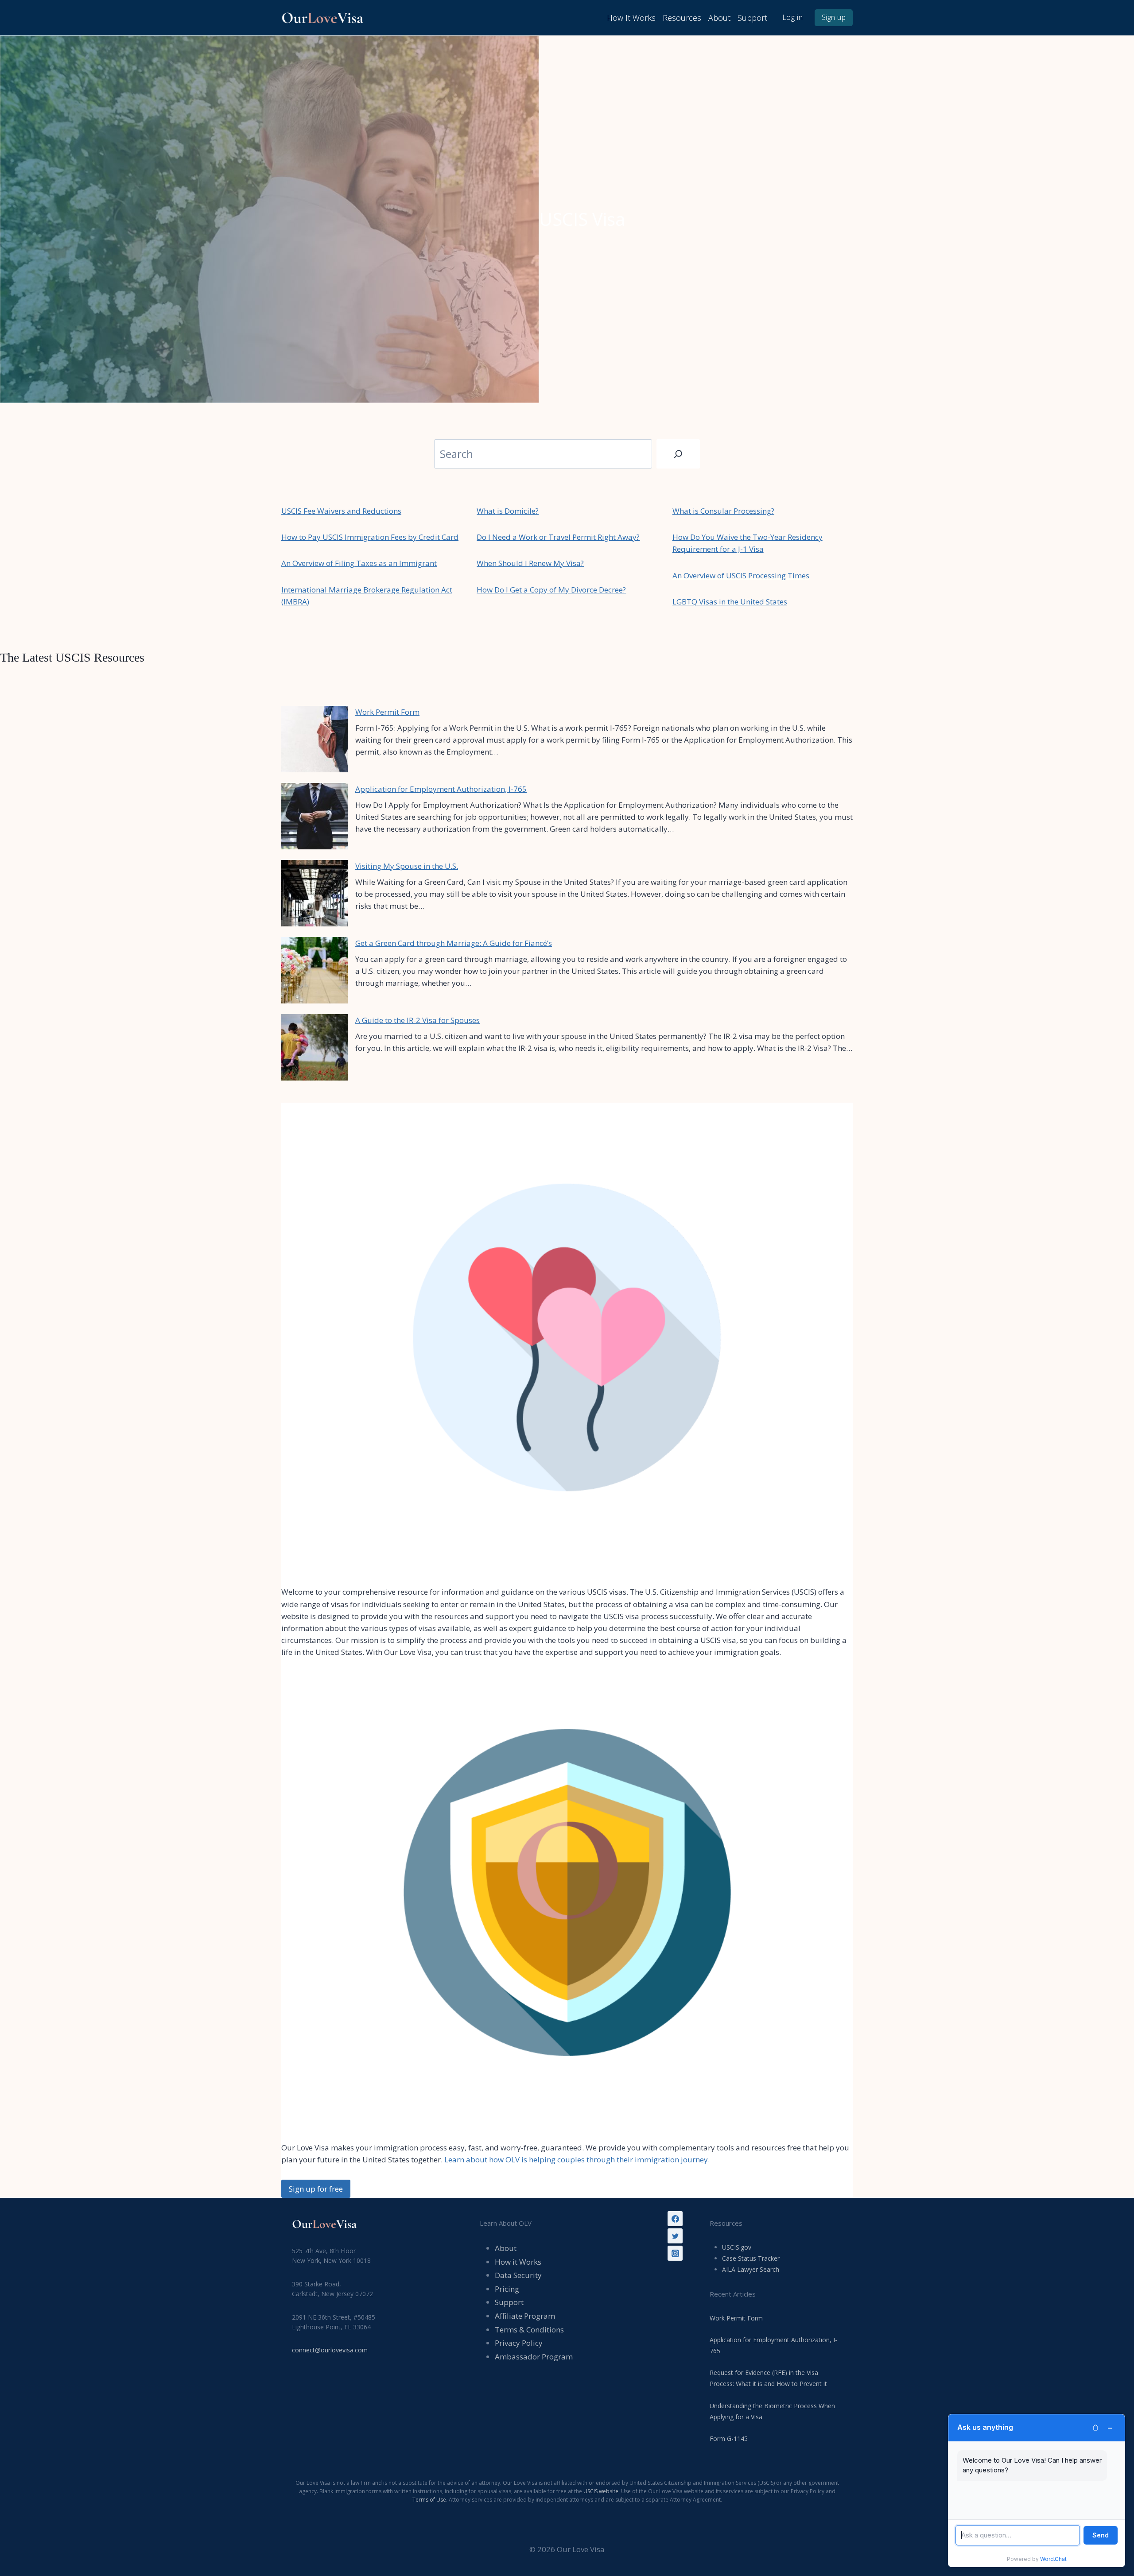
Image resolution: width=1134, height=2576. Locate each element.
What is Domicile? (508, 511)
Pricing (507, 2289)
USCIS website (601, 2491)
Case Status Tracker (751, 2258)
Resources (682, 18)
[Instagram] (675, 2253)
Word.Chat (1053, 2559)
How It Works (631, 18)
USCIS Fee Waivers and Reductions (341, 511)
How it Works (518, 2262)
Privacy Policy (519, 2343)
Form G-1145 (729, 2438)
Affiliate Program (525, 2316)
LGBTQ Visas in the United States (730, 602)
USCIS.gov (737, 2247)
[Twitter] (675, 2236)
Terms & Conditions (529, 2330)
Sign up (834, 17)
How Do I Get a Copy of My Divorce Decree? (551, 590)
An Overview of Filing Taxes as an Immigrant (359, 563)
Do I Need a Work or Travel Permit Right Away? (558, 537)
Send (1101, 2535)
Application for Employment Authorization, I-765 (441, 789)
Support (752, 18)
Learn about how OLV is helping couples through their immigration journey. (577, 2160)
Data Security (518, 2275)
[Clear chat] (1095, 2428)
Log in (793, 17)
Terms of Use (429, 2500)
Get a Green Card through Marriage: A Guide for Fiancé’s (454, 943)
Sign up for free (316, 2189)
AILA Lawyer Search (751, 2269)
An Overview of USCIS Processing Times (741, 575)
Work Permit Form (387, 712)
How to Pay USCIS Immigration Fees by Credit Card (370, 537)
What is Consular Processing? (723, 511)
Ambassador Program (534, 2357)
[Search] (678, 454)
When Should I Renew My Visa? (530, 563)
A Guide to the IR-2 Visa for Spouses (417, 1020)
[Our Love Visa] (326, 17)
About (719, 18)
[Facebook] (675, 2219)
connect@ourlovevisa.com (330, 2350)
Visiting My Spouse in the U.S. (407, 866)
